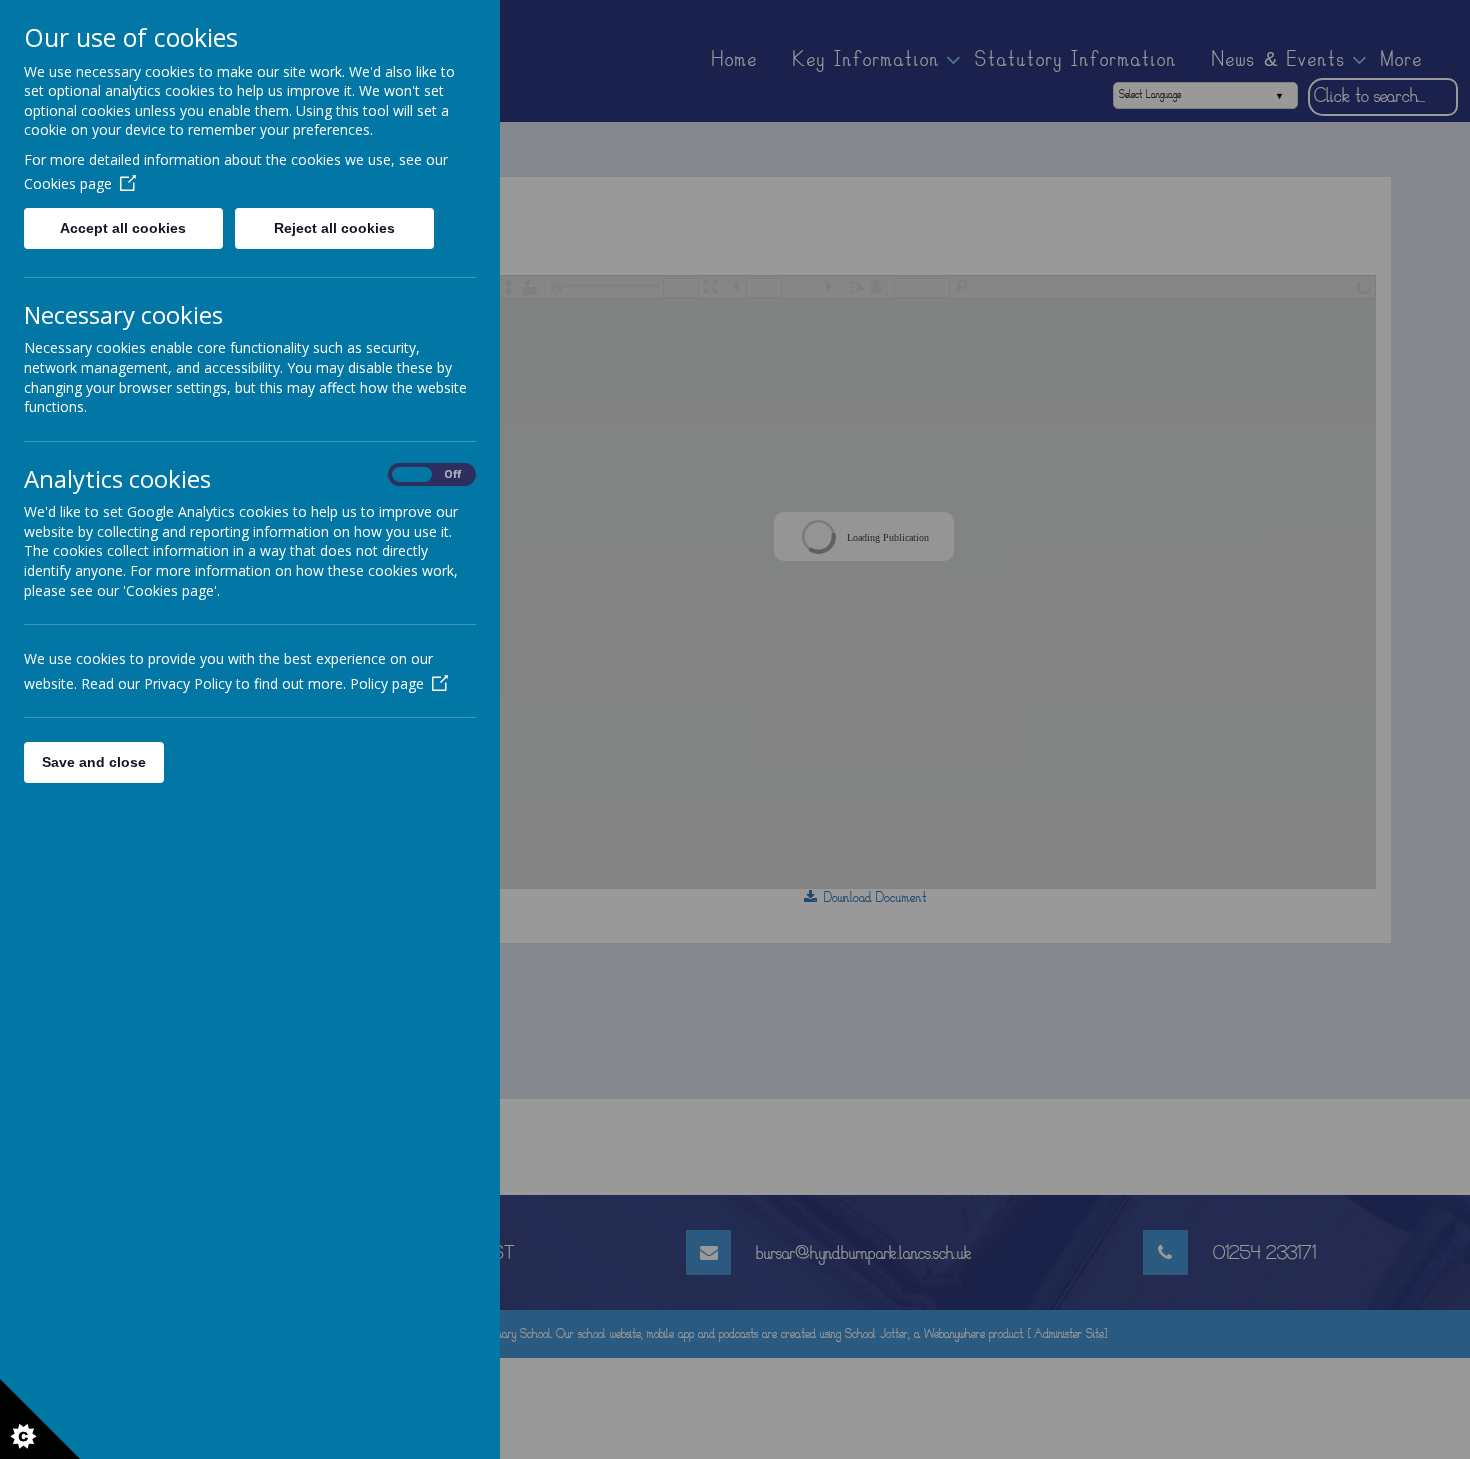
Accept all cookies (123, 228)
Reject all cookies (334, 228)
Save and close (94, 762)
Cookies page (68, 183)
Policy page (387, 683)
